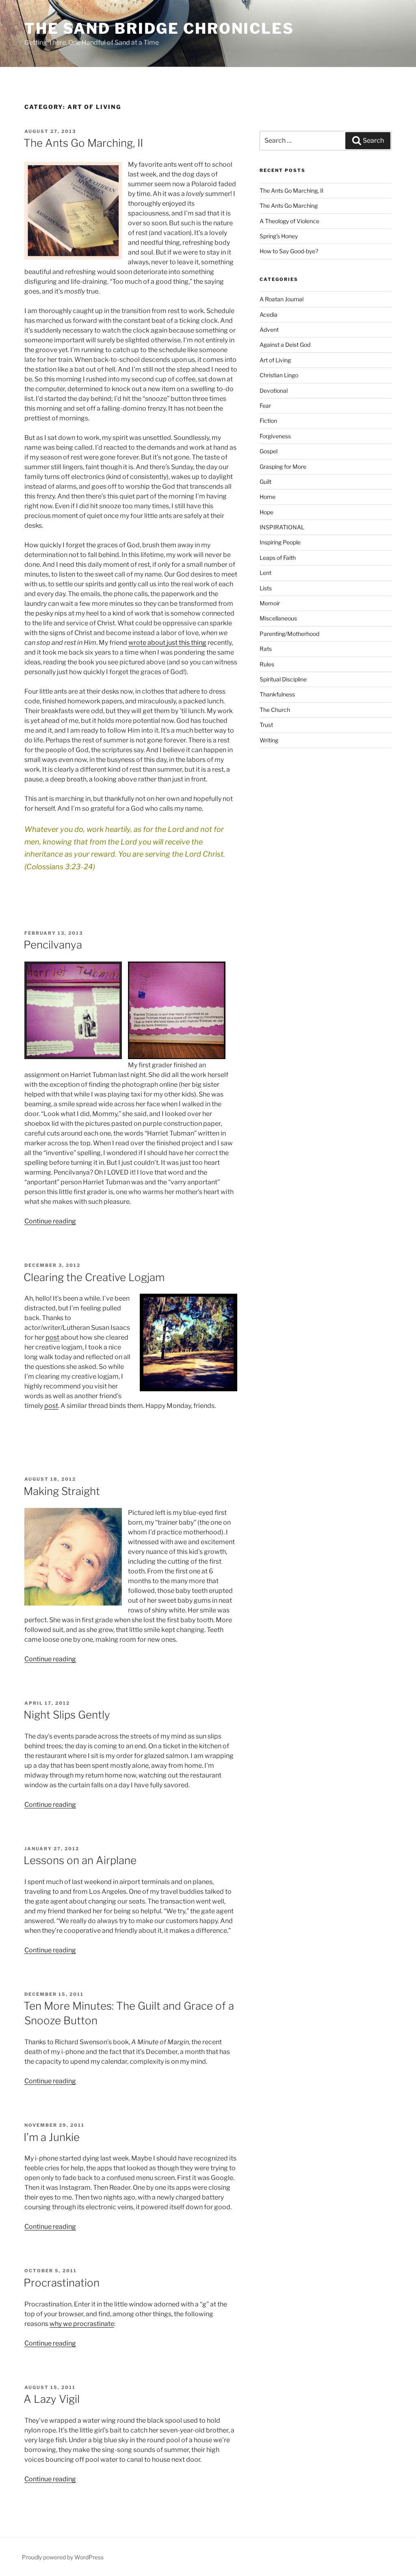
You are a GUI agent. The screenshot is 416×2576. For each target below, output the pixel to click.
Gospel (269, 451)
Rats (266, 649)
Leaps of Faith (278, 558)
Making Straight (62, 1491)
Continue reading (50, 1221)
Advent (269, 330)
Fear (265, 406)
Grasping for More (283, 467)
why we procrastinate (82, 2324)
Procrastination (62, 2283)
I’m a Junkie (52, 2137)
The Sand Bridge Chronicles (159, 28)
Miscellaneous (278, 618)
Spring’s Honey (279, 236)
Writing (269, 740)
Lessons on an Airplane (80, 1860)
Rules (267, 664)
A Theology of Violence (289, 221)
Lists (266, 588)
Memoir (270, 603)
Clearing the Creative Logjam (94, 1277)
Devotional (274, 391)
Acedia (269, 314)
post (52, 1337)
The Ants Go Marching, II (83, 143)
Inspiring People (280, 542)
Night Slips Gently (67, 1715)
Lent (265, 573)
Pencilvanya (53, 945)
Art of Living (275, 360)
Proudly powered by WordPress (63, 2557)
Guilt (265, 482)
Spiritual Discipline (283, 679)
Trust (266, 725)
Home (268, 497)
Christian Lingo (279, 375)
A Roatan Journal (282, 299)
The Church (275, 710)
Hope (266, 512)
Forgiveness (275, 436)
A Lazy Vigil (52, 2399)
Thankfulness (277, 694)
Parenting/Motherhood (289, 634)
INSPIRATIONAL (282, 527)
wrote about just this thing (167, 643)
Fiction (268, 421)
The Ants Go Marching (289, 206)
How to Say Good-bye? (289, 251)
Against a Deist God (285, 345)
